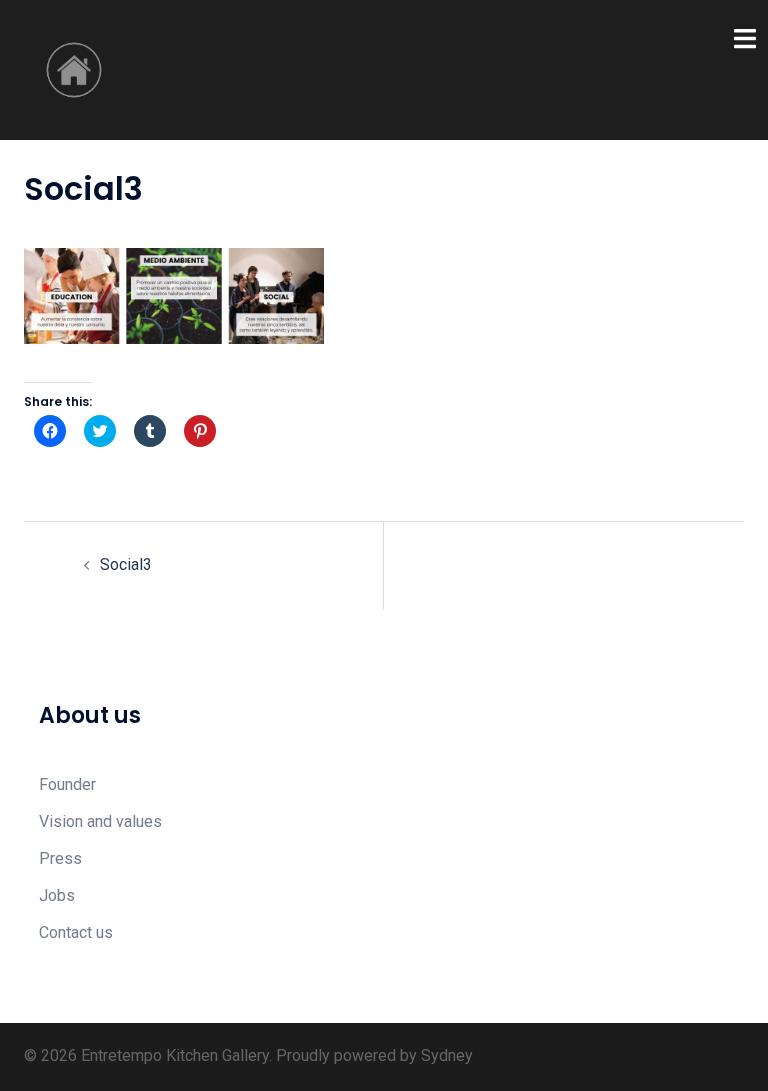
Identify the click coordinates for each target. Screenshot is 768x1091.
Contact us (76, 932)
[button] (174, 295)
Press (60, 858)
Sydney (447, 1055)
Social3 (126, 564)
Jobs (57, 895)
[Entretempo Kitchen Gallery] (74, 68)
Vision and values (100, 821)
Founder (67, 784)
